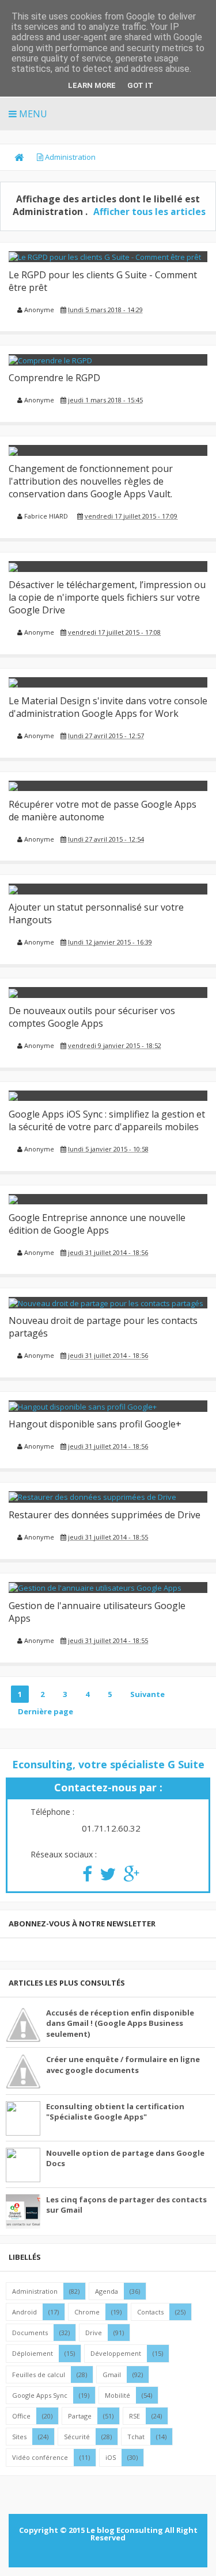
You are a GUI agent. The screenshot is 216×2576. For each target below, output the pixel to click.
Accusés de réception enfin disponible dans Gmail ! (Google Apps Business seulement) (120, 2023)
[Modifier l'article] (19, 318)
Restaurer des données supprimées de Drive (105, 1515)
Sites (19, 2437)
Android (24, 2312)
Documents (30, 2333)
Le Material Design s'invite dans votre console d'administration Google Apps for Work (108, 707)
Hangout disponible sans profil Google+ (95, 1424)
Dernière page (46, 1711)
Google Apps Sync (40, 2395)
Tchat (136, 2437)
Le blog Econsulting (125, 2530)
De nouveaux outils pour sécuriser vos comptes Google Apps (92, 1017)
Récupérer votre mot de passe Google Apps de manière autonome (103, 811)
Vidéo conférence (40, 2457)
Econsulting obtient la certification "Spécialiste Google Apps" (115, 2112)
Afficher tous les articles (149, 212)
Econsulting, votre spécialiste (108, 1764)
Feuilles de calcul (39, 2375)
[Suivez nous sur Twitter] (105, 1878)
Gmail (112, 2375)
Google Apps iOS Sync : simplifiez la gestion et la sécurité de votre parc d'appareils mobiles (107, 1120)
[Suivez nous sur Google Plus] (128, 1878)
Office (21, 2416)
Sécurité (77, 2437)
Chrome (87, 2312)
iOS (111, 2457)
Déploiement (33, 2353)
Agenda (107, 2291)
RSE (134, 2416)
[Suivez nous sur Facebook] (84, 1878)
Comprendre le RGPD (54, 378)
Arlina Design (130, 2551)
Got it (140, 85)
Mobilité (118, 2395)
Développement (116, 2353)
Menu (32, 114)
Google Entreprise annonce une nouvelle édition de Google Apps (97, 1224)
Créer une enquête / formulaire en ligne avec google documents (123, 2064)
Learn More (92, 85)
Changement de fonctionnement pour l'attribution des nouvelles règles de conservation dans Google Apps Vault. (91, 481)
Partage (80, 2416)
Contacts (150, 2312)
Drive (94, 2333)
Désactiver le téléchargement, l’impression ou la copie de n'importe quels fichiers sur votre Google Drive (107, 597)
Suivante (147, 1694)
